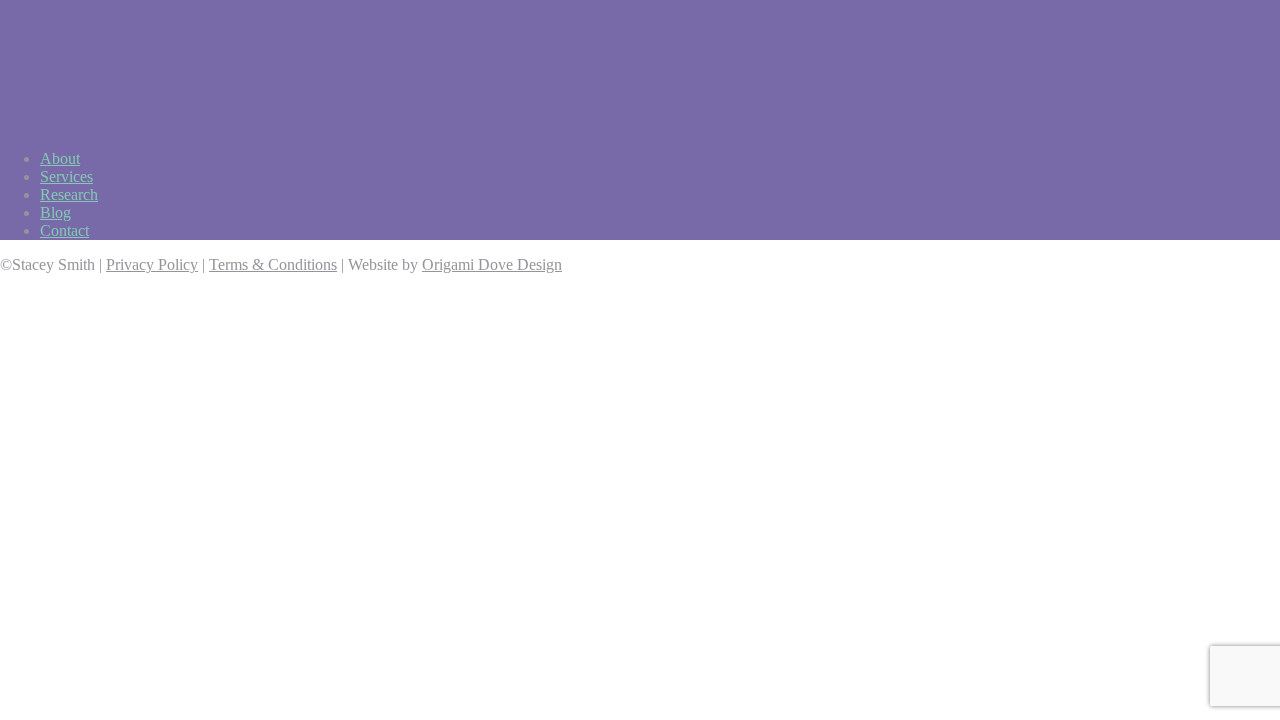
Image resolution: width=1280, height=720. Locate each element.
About (60, 158)
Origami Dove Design (492, 264)
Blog (55, 212)
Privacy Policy (152, 264)
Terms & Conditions (273, 264)
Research (69, 194)
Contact (64, 230)
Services (66, 176)
